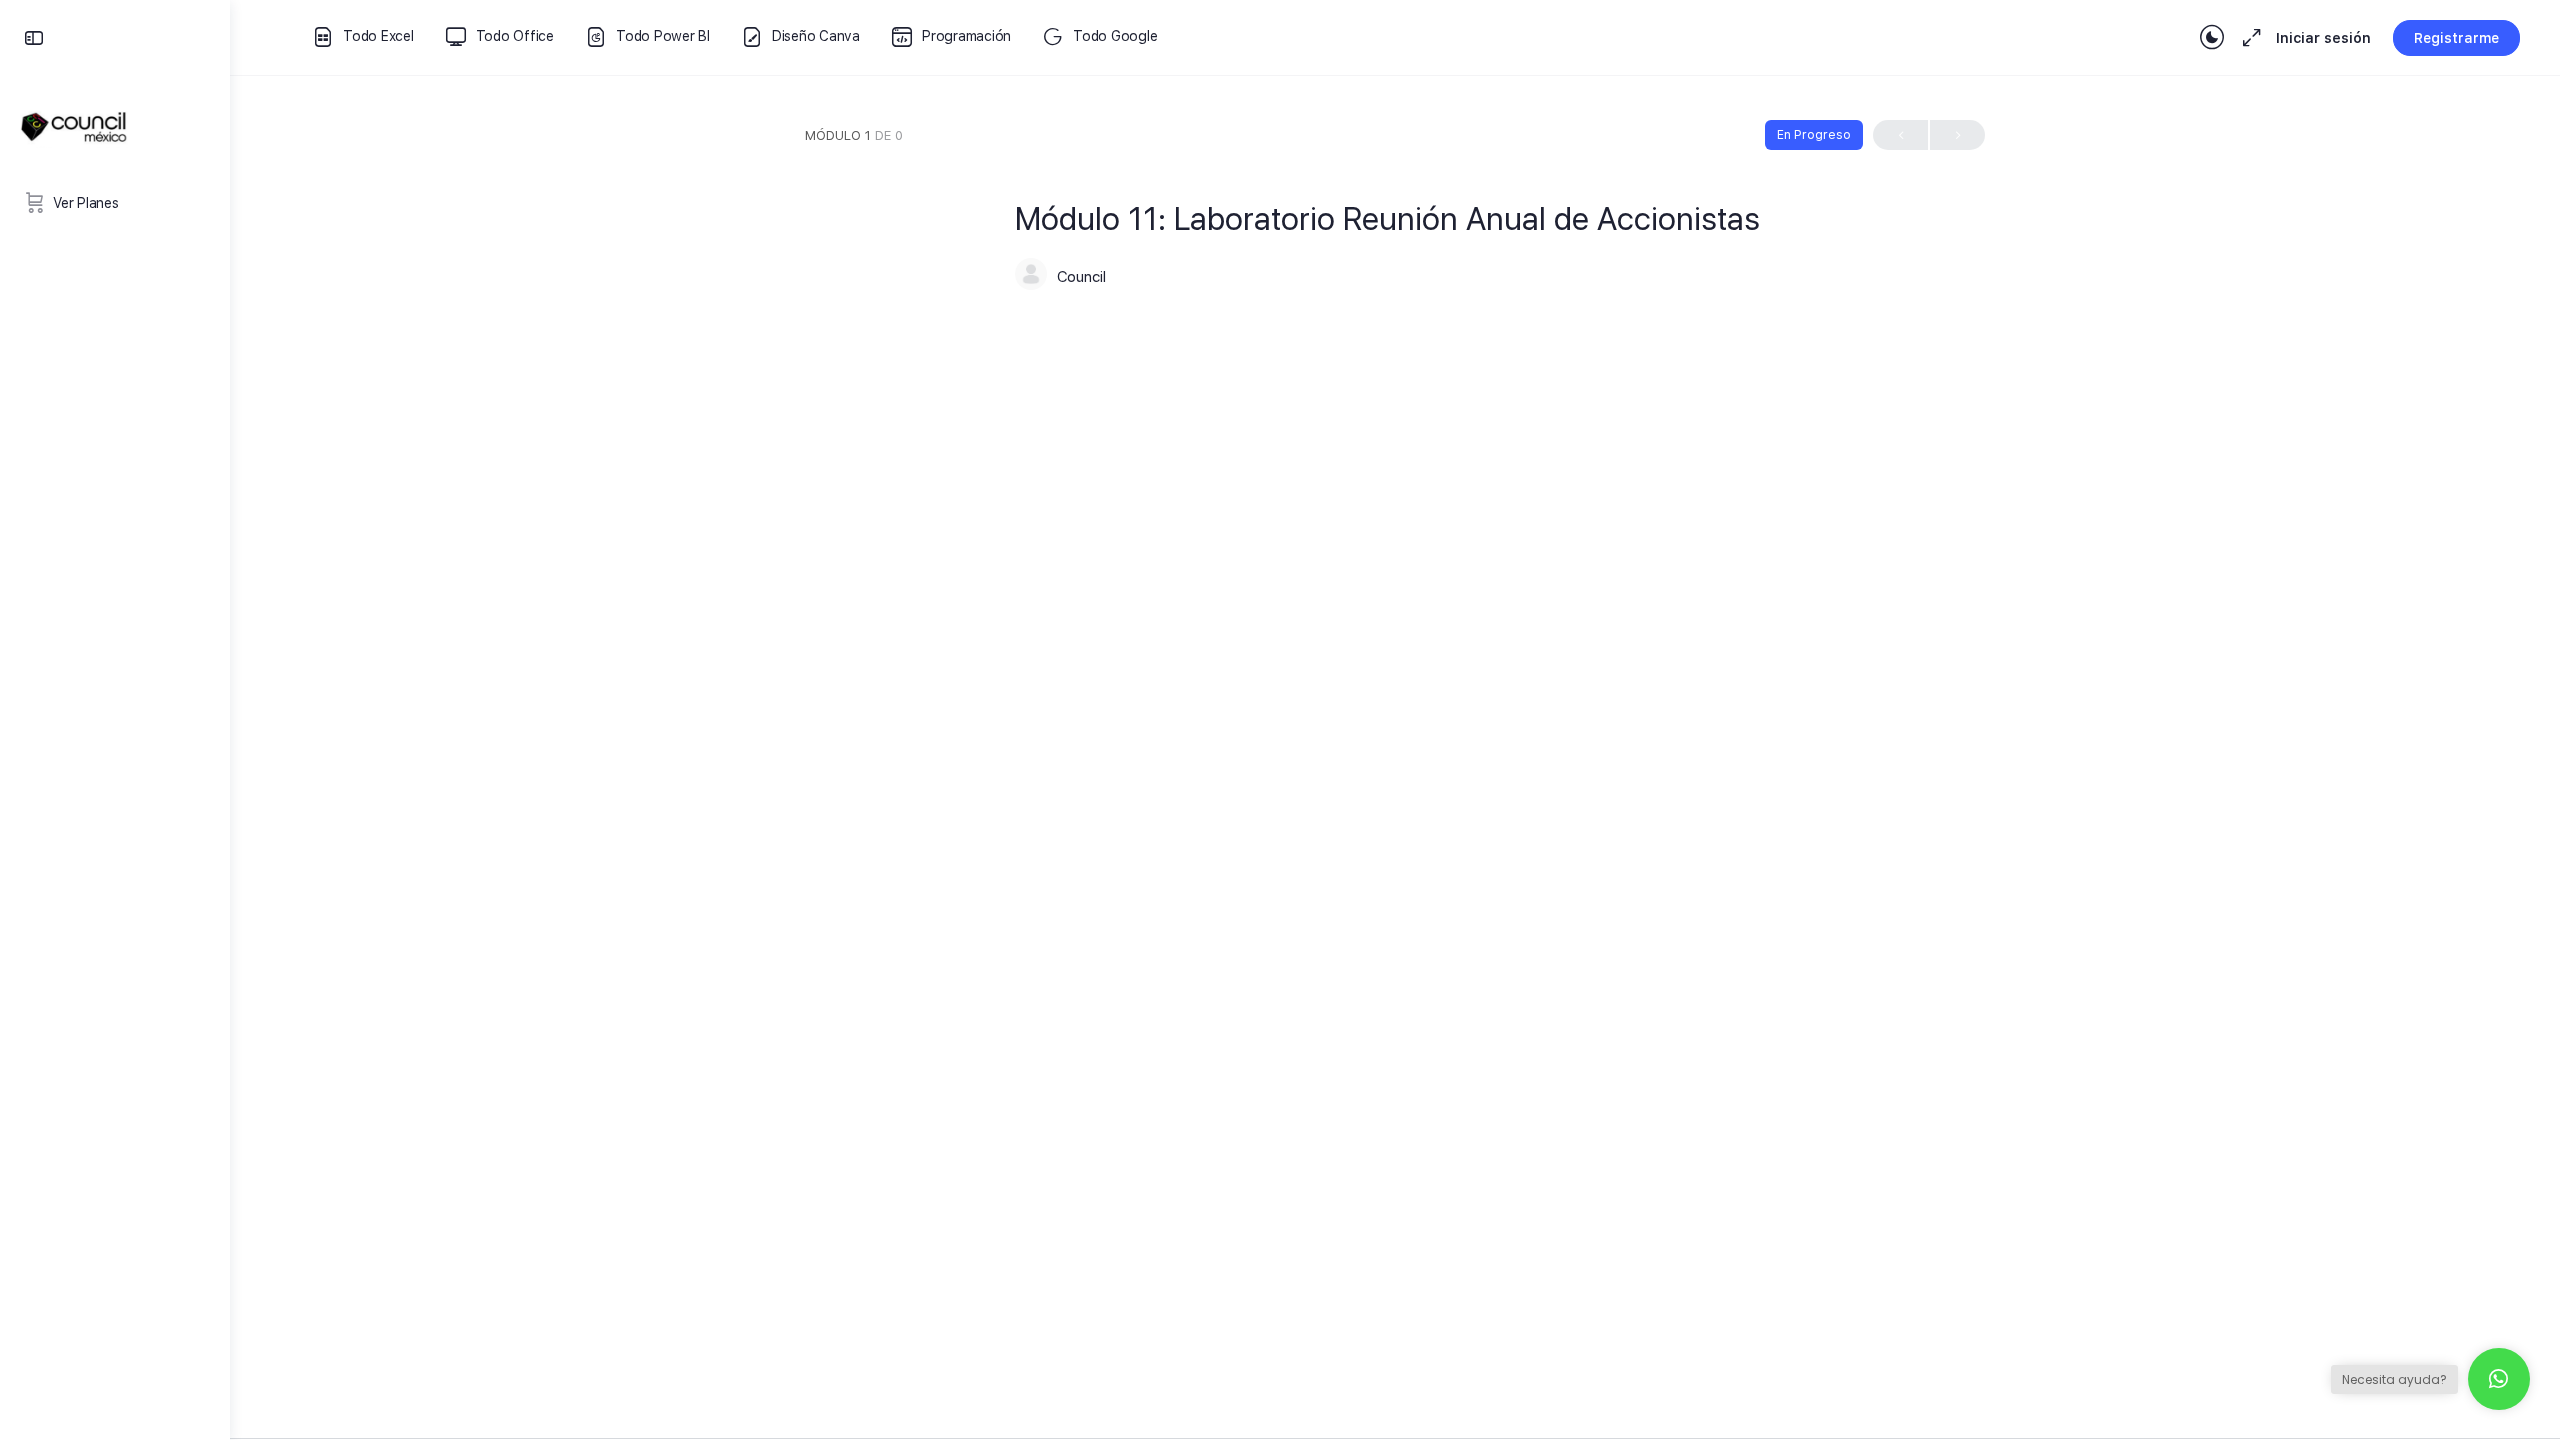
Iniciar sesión (2323, 38)
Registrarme (2456, 38)
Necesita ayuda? (2394, 1379)
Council (1081, 277)
